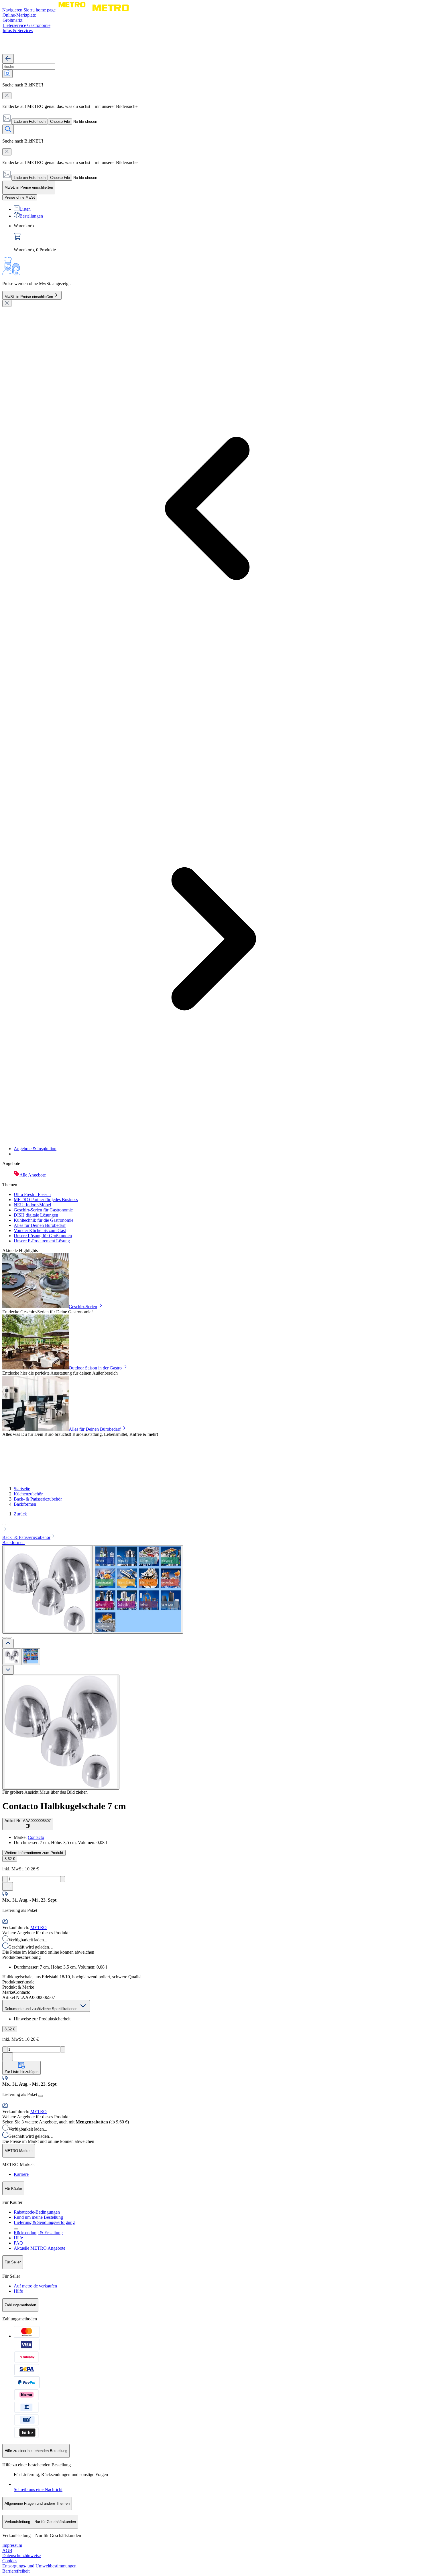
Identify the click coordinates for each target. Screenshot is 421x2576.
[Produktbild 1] (12, 1657)
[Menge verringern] (5, 1879)
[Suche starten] (8, 129)
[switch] (20, 197)
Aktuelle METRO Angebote (40, 2248)
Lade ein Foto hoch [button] (30, 122)
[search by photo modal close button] (7, 96)
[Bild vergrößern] (61, 1732)
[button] (210, 1527)
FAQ (18, 2243)
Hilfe (18, 2238)
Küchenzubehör (28, 1494)
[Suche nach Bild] (7, 74)
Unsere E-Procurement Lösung (42, 1241)
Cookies (10, 2561)
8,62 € (10, 1859)
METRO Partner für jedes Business (46, 1200)
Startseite (22, 1489)
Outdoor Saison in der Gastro (95, 1368)
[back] (8, 59)
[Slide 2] (9, 1638)
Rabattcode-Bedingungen (37, 2212)
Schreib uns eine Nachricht (38, 2489)
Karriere (21, 2174)
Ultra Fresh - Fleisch (32, 1194)
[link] (216, 238)
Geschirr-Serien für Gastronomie (43, 1210)
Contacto (36, 1837)
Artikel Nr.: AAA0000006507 (28, 1821)
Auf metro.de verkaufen (35, 2286)
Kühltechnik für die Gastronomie (44, 1220)
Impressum (12, 2545)
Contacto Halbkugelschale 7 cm (64, 1806)
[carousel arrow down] (8, 1670)
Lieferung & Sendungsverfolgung (44, 2222)
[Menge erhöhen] (63, 1879)
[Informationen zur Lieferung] (41, 2096)
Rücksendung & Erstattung (38, 2233)
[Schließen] (7, 303)
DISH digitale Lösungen (36, 1215)
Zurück (20, 1514)
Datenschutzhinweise (21, 2556)
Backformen (25, 1504)
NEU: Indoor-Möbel (32, 1205)
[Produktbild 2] (31, 1657)
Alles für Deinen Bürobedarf (40, 1225)
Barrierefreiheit (16, 2571)
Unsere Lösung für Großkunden (43, 1236)
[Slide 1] (5, 1638)
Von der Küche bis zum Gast (40, 1230)
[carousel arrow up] (8, 1644)
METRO (39, 1927)
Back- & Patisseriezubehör (38, 1499)
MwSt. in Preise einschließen (29, 297)
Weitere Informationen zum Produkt (34, 1853)
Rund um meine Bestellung (38, 2217)
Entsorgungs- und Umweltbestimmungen (39, 2566)
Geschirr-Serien (83, 1307)
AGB (7, 2550)
